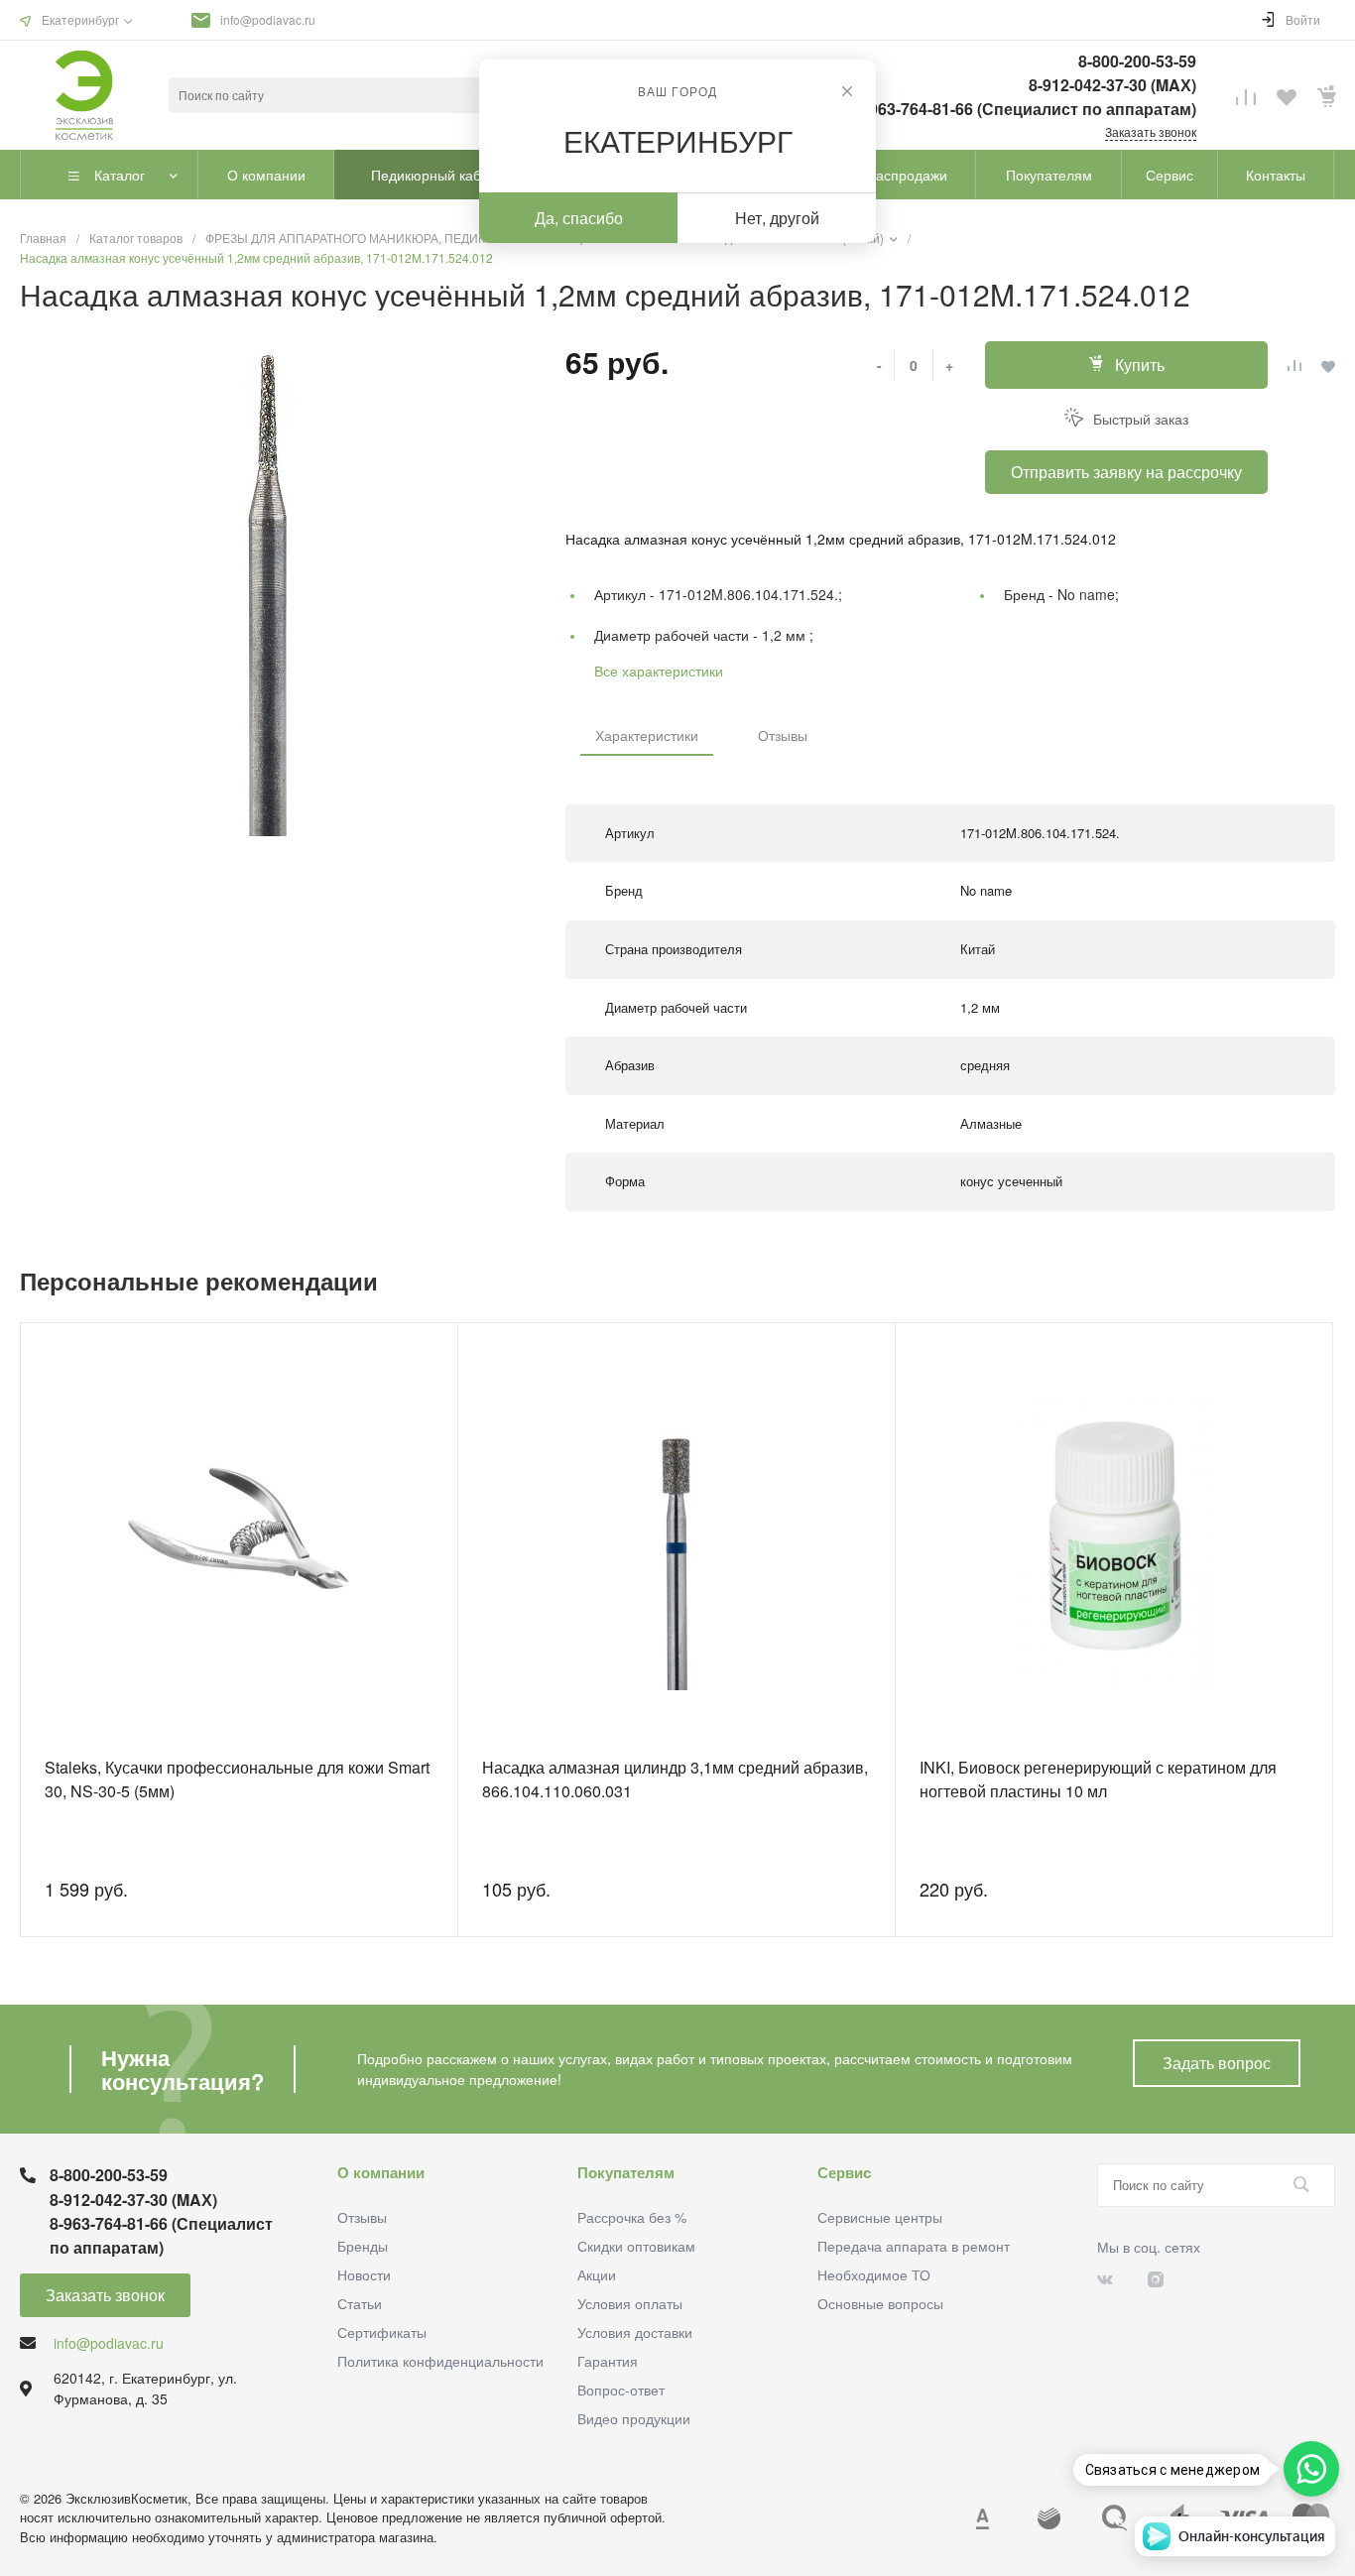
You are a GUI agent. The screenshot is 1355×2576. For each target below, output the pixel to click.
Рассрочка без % (632, 2217)
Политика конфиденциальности (440, 2361)
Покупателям (626, 2172)
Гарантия (608, 2361)
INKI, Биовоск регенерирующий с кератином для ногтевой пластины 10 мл (1098, 1779)
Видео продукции (634, 2418)
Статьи (360, 2303)
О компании (381, 2172)
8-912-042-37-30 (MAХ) (1112, 85)
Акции (597, 2274)
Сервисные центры (880, 2217)
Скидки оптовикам (636, 2246)
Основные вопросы (880, 2303)
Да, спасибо (579, 218)
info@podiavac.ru (268, 19)
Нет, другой (777, 218)
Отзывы (783, 735)
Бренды (363, 2246)
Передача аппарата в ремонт (914, 2246)
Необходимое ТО (874, 2274)
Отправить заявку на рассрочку (1126, 472)
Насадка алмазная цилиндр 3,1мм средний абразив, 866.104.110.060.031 (675, 1779)
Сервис (844, 2172)
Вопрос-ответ (621, 2390)
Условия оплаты (630, 2303)
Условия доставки (635, 2332)
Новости (364, 2274)
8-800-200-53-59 (1137, 61)
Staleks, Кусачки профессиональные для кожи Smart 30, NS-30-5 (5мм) (237, 1779)
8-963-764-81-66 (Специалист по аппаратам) (1026, 109)
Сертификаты (382, 2332)
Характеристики (647, 735)
